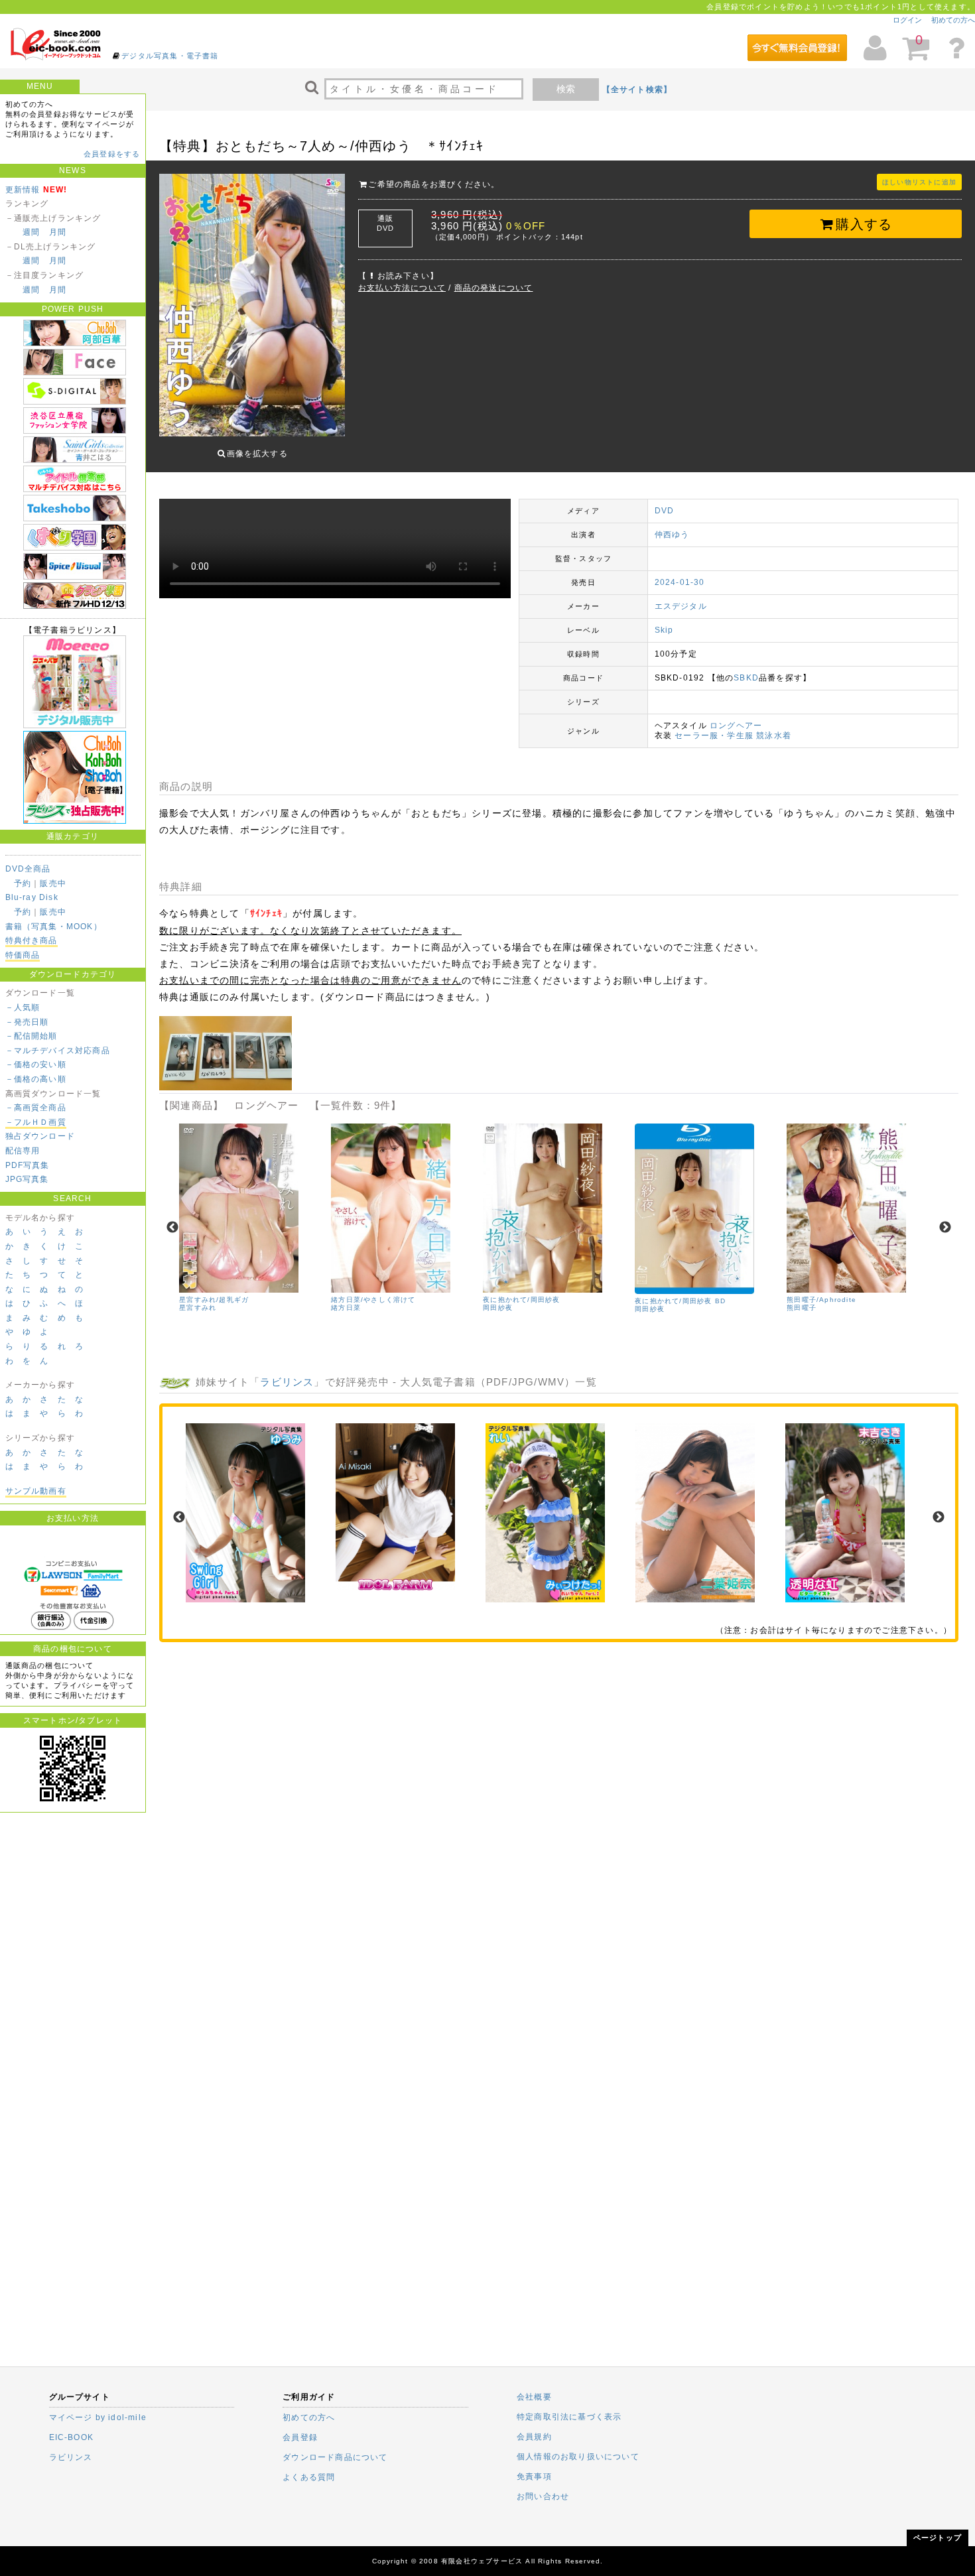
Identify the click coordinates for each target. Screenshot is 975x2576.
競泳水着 (774, 736)
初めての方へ (953, 20)
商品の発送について (494, 288)
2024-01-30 (680, 582)
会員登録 (300, 2437)
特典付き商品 (32, 940)
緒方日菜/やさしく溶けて (373, 1300)
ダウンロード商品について (335, 2457)
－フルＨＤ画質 (36, 1122)
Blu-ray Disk (32, 897)
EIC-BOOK (72, 2437)
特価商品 (23, 955)
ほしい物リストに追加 (919, 182)
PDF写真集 (28, 1165)
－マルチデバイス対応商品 (58, 1051)
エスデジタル (681, 606)
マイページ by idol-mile (98, 2417)
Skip (664, 630)
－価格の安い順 (36, 1064)
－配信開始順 (32, 1036)
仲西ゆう (672, 535)
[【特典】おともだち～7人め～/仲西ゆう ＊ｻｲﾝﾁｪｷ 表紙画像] (252, 306)
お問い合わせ (543, 2496)
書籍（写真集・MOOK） (54, 927)
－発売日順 (27, 1022)
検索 (566, 89)
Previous (172, 1228)
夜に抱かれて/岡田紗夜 (521, 1300)
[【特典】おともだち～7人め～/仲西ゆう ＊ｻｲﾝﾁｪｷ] (226, 1088)
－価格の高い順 (36, 1079)
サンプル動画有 (36, 1491)
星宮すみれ (198, 1308)
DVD (665, 511)
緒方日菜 (346, 1308)
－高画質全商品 (36, 1108)
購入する (864, 224)
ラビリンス (287, 1382)
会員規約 (534, 2437)
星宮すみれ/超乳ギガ (214, 1300)
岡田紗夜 (498, 1308)
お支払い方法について (402, 288)
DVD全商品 (28, 869)
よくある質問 (309, 2477)
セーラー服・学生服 (714, 736)
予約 (23, 883)
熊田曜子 (802, 1308)
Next (945, 1228)
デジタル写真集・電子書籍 (170, 56)
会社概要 (534, 2397)
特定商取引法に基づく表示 (569, 2417)
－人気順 (23, 1007)
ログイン (907, 20)
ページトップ (938, 2538)
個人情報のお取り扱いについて (578, 2457)
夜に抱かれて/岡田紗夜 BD (680, 1301)
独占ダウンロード (40, 1136)
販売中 (53, 883)
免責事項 (534, 2477)
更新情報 (23, 190)
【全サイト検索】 (637, 90)
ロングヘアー (736, 726)
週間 (31, 232)
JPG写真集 (27, 1179)
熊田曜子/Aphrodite (821, 1300)
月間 (58, 232)
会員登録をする (112, 154)
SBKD (746, 678)
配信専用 (23, 1151)
